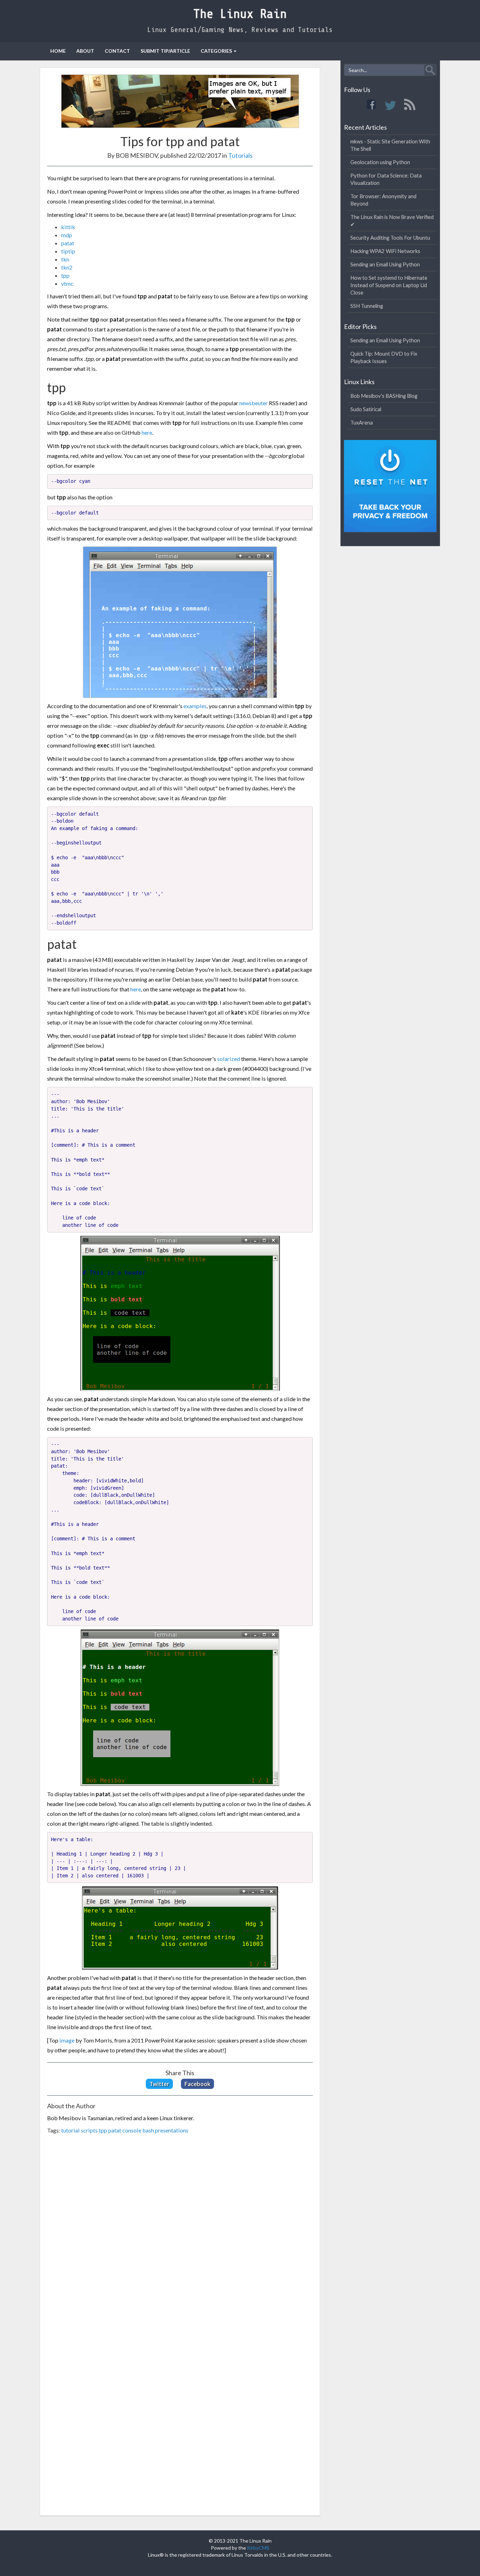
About (85, 51)
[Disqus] (180, 2237)
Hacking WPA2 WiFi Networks (385, 251)
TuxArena (362, 422)
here (147, 432)
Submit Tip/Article (165, 51)
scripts (89, 2130)
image (67, 2040)
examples (195, 706)
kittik (68, 227)
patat (68, 243)
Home (58, 51)
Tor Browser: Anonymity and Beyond (383, 200)
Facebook (197, 2084)
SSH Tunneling (367, 306)
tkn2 (67, 267)
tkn (65, 259)
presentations (172, 2130)
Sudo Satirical (366, 409)
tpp (65, 275)
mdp (67, 235)
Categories (216, 51)
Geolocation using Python (380, 162)
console (132, 2130)
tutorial (70, 2130)
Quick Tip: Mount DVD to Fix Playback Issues (384, 357)
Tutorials (240, 155)
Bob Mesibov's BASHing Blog (384, 396)
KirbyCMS (258, 2548)
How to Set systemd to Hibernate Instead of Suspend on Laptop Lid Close (389, 285)
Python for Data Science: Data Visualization (386, 179)
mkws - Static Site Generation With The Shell (390, 145)
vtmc (67, 283)
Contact (117, 51)
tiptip (68, 251)
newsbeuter (254, 403)
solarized (229, 1059)
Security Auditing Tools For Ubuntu (390, 238)
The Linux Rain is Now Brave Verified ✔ (392, 221)
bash (148, 2130)
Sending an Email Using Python (385, 264)
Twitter (159, 2084)
